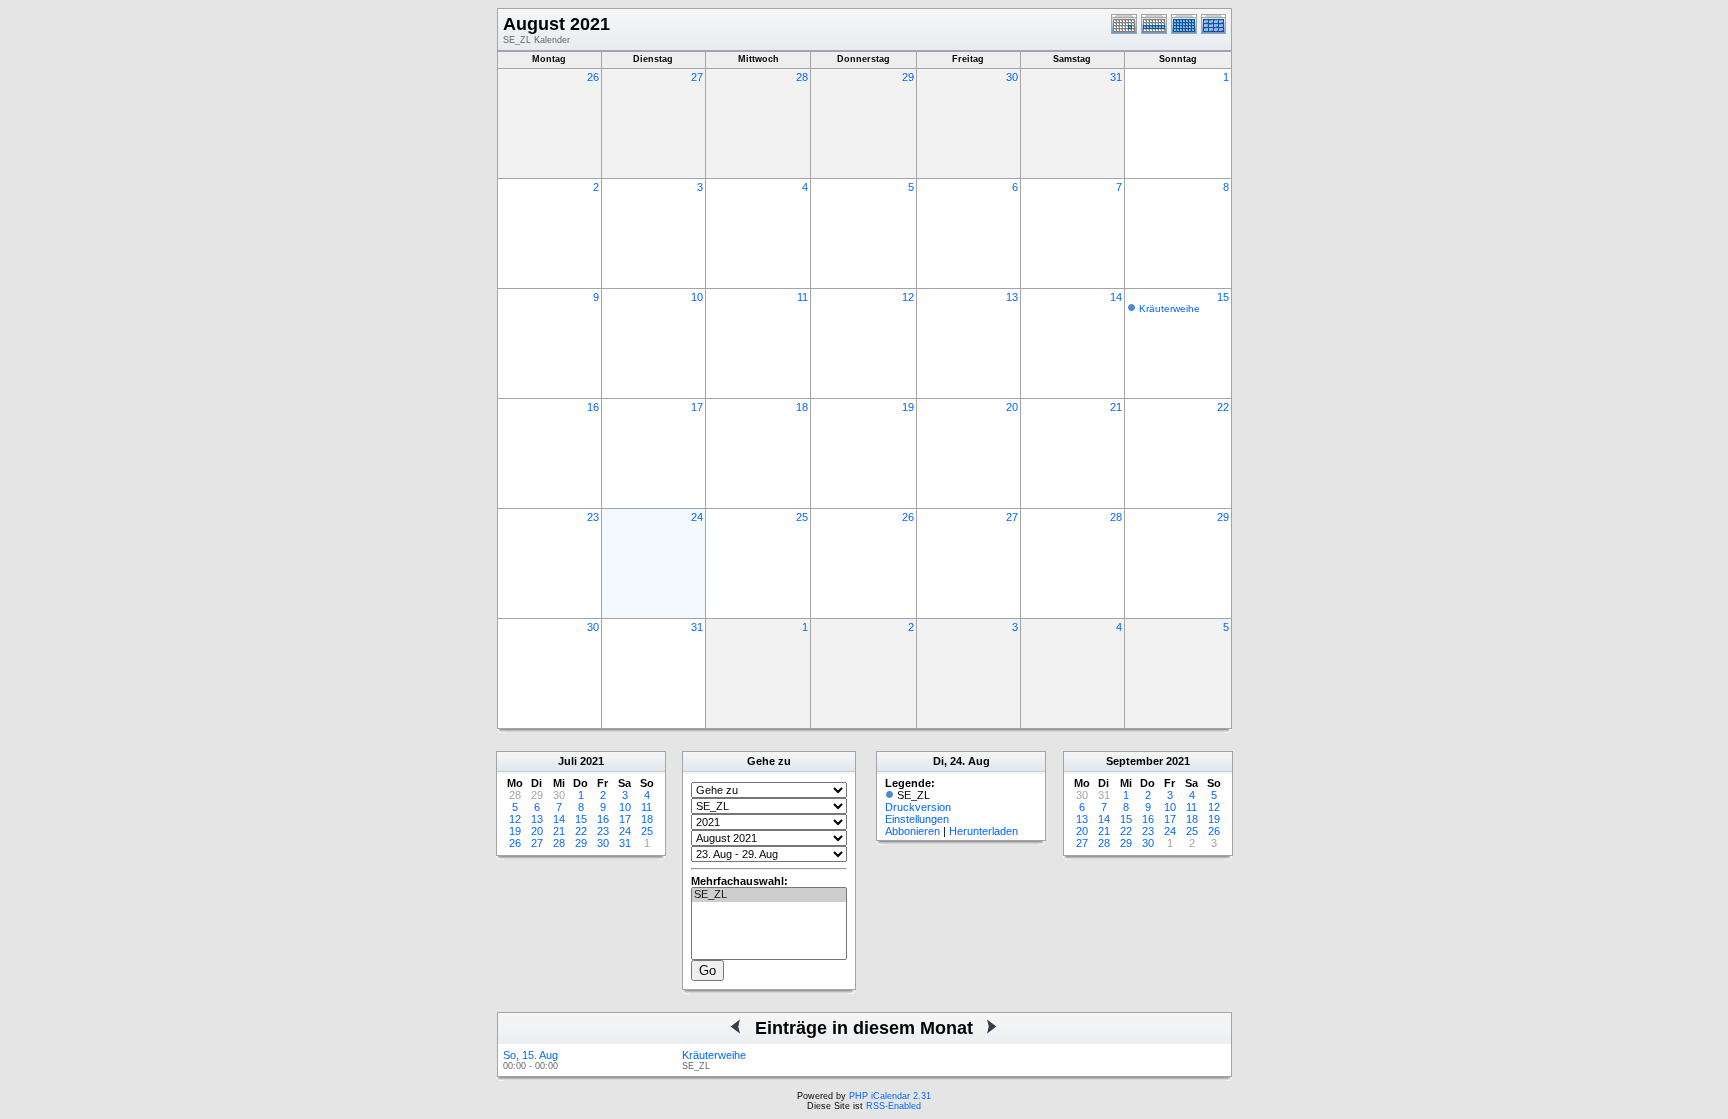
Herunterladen (983, 831)
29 (908, 77)
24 (697, 517)
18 (802, 407)
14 (1116, 297)
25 (802, 517)
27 (697, 77)
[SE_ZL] (769, 895)
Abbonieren (912, 831)
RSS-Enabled (893, 1106)
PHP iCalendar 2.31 (890, 1096)
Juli (567, 761)
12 (908, 297)
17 (697, 407)
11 (802, 297)
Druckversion (918, 807)
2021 (592, 761)
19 (908, 407)
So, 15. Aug (530, 1055)
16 (593, 407)
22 (1223, 407)
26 (593, 77)
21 (1116, 407)
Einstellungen (917, 819)
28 (802, 77)
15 (1223, 297)
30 (1012, 77)
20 (1012, 407)
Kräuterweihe (1169, 308)
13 (1012, 297)
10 (697, 297)
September (1134, 761)
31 (1116, 77)
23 (593, 517)
